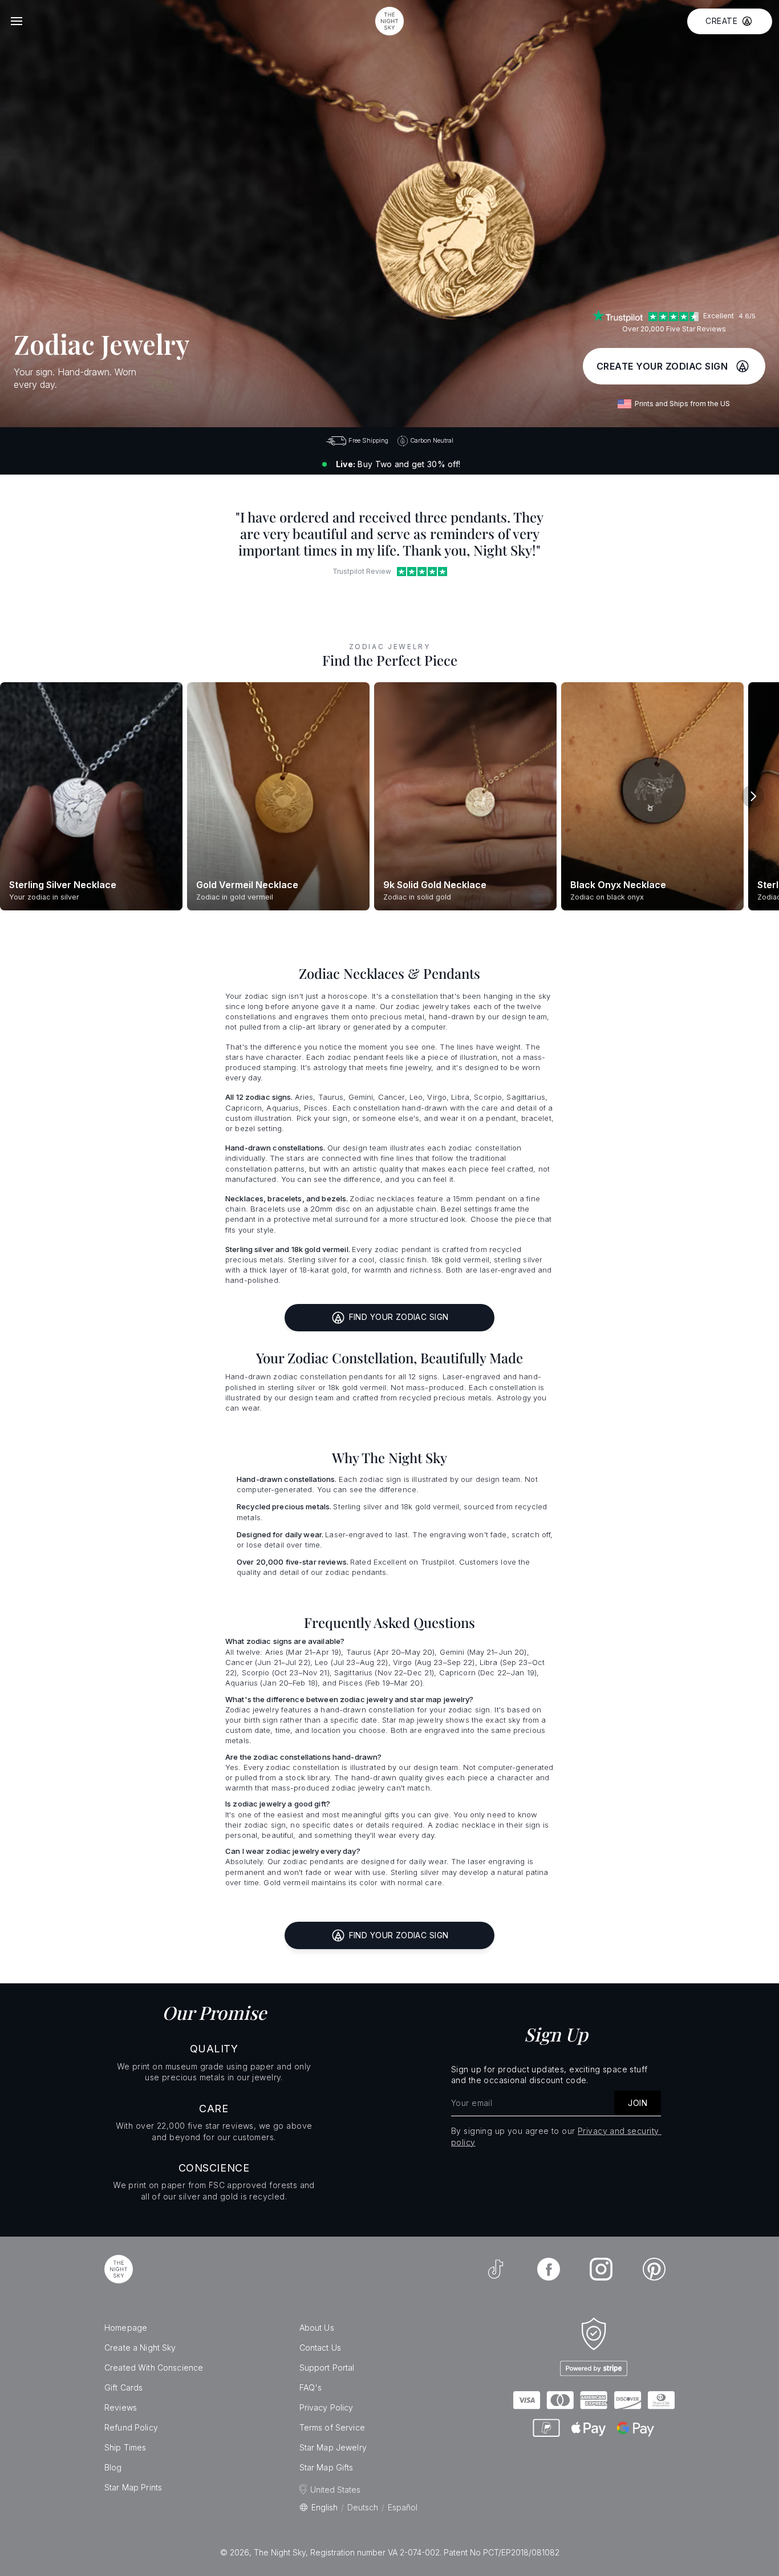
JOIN (638, 2103)
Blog (113, 2467)
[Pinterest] (654, 2269)
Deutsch (363, 2507)
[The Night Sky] (119, 2269)
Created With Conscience (154, 2368)
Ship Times (125, 2447)
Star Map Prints (133, 2487)
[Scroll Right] (753, 796)
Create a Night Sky (140, 2348)
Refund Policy (131, 2427)
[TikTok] (496, 2269)
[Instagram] (601, 2269)
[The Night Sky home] (389, 21)
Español (403, 2507)
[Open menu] (17, 21)
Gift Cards (123, 2387)
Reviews (121, 2407)
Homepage (126, 2328)
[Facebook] (549, 2269)
